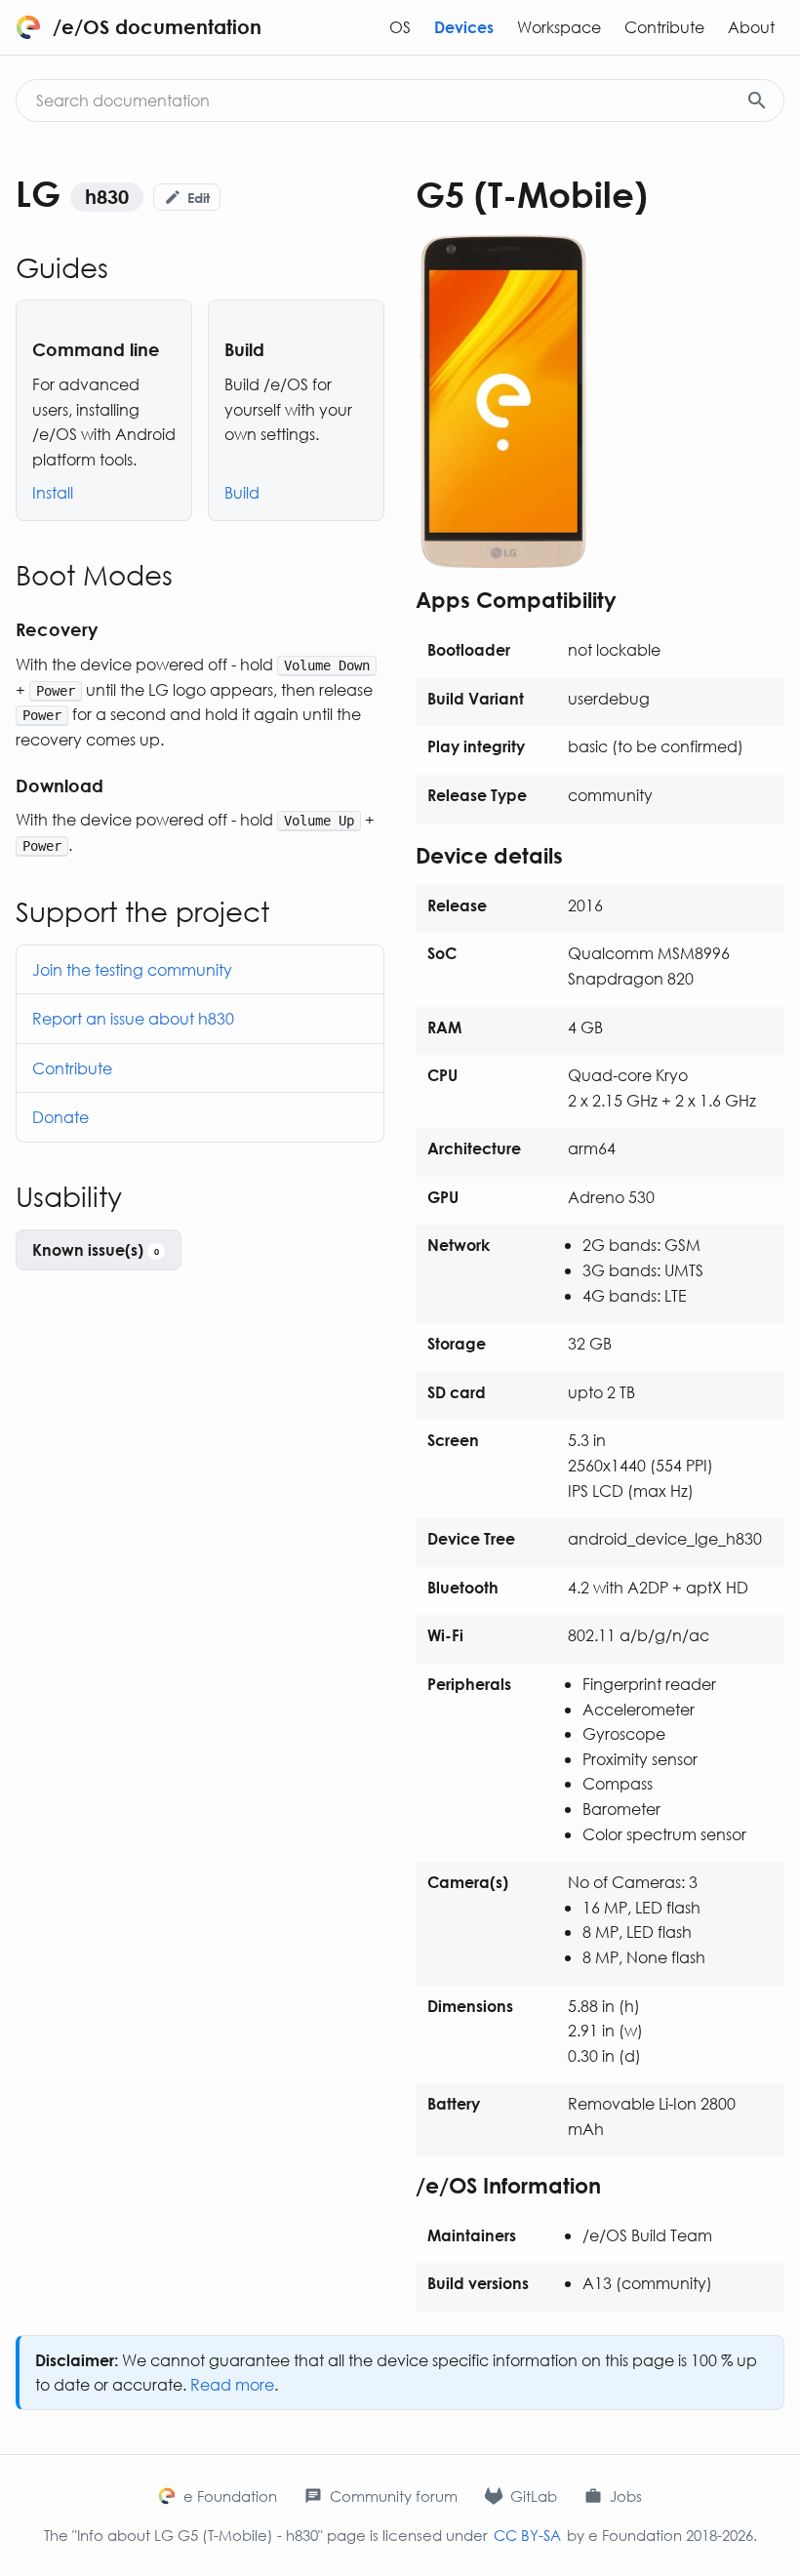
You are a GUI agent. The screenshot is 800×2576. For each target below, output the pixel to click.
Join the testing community (132, 969)
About (751, 27)
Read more (232, 2384)
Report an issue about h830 (133, 1018)
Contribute (664, 27)
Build (242, 492)
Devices (464, 27)
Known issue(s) (96, 1249)
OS (400, 27)
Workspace (559, 27)
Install (53, 492)
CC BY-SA (527, 2535)
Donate (60, 1117)
